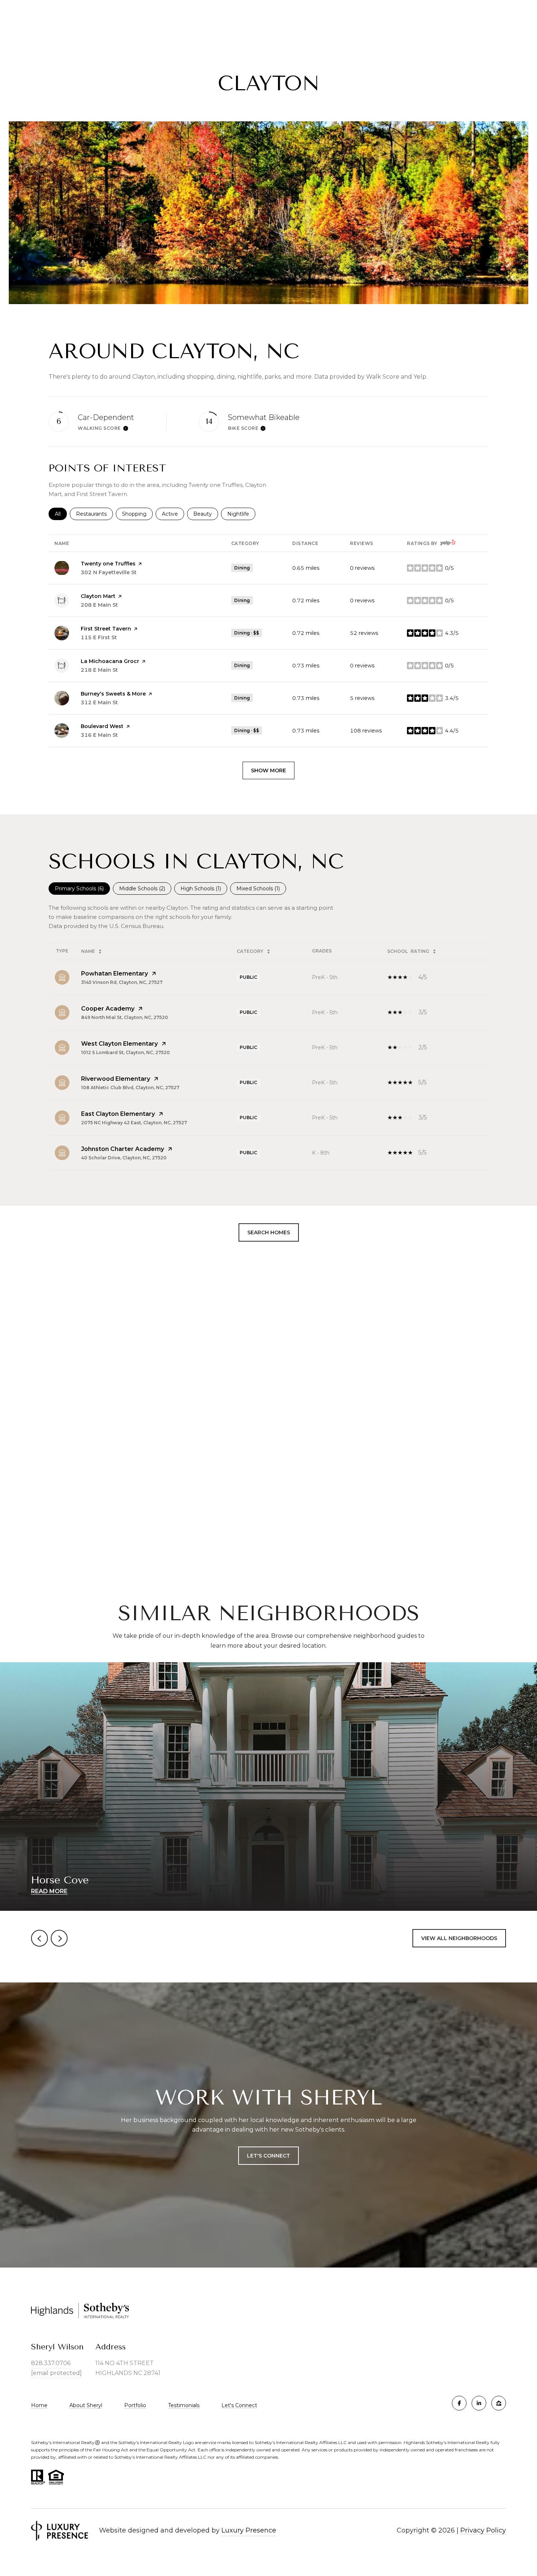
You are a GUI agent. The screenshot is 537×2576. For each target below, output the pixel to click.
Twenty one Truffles (108, 564)
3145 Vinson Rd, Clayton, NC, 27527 (122, 982)
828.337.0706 (51, 2363)
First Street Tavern (106, 629)
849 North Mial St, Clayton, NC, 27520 (125, 1017)
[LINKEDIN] (479, 2403)
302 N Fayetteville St (109, 572)
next (59, 1938)
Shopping (137, 514)
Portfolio (135, 2405)
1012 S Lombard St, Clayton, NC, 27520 (125, 1052)
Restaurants (94, 514)
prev (39, 1938)
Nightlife (241, 514)
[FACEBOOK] (459, 2403)
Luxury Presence (249, 2530)
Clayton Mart (98, 596)
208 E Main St (99, 605)
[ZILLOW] (499, 2403)
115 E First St (99, 637)
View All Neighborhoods (459, 1938)
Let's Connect (239, 2405)
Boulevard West (102, 726)
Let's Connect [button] (268, 2156)
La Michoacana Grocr (110, 661)
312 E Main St (99, 702)
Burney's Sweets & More (113, 694)
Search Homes (269, 1232)
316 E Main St (99, 735)
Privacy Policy (483, 2530)
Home (39, 2405)
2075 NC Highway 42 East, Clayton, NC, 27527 (134, 1123)
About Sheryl (86, 2405)
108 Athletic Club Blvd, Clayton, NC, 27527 (130, 1088)
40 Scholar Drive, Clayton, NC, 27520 (124, 1158)
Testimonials (184, 2405)
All (61, 514)
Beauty (206, 514)
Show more (268, 770)
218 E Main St (99, 670)
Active (173, 514)
